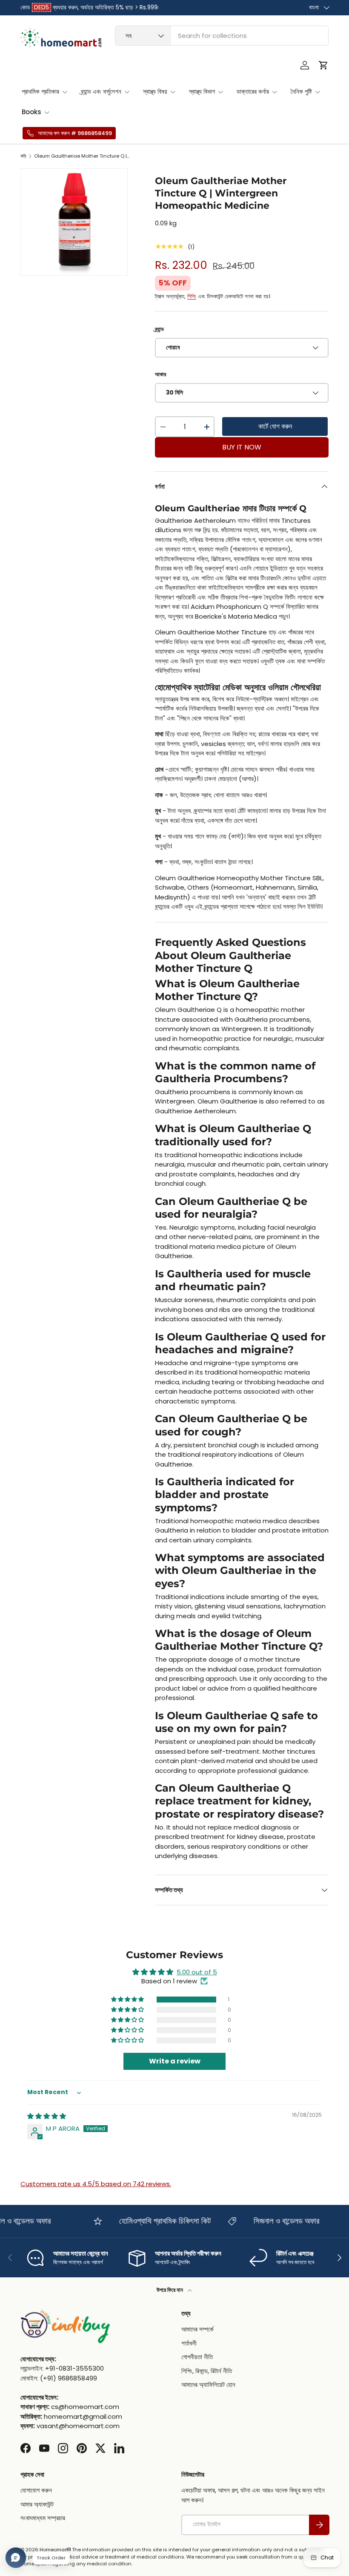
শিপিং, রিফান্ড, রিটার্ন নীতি (207, 2371)
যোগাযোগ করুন (36, 2490)
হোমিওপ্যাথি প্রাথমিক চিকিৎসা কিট (152, 2221)
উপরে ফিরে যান (170, 2290)
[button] (323, 65)
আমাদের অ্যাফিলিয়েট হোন (208, 2384)
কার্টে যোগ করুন (275, 426)
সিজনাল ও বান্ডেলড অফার (273, 2221)
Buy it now (242, 447)
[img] (47, 2116)
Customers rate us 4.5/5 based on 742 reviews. (96, 2184)
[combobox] (222, 36)
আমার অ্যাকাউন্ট (37, 2504)
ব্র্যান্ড (159, 329)
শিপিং (192, 296)
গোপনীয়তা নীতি (197, 2357)
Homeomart (54, 2550)
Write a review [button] (175, 2061)
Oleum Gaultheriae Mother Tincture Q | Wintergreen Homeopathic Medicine (82, 156)
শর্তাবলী (189, 2343)
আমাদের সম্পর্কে (197, 2329)
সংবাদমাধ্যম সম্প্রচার (43, 2518)
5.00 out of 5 (197, 1972)
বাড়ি (23, 156)
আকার (160, 374)
